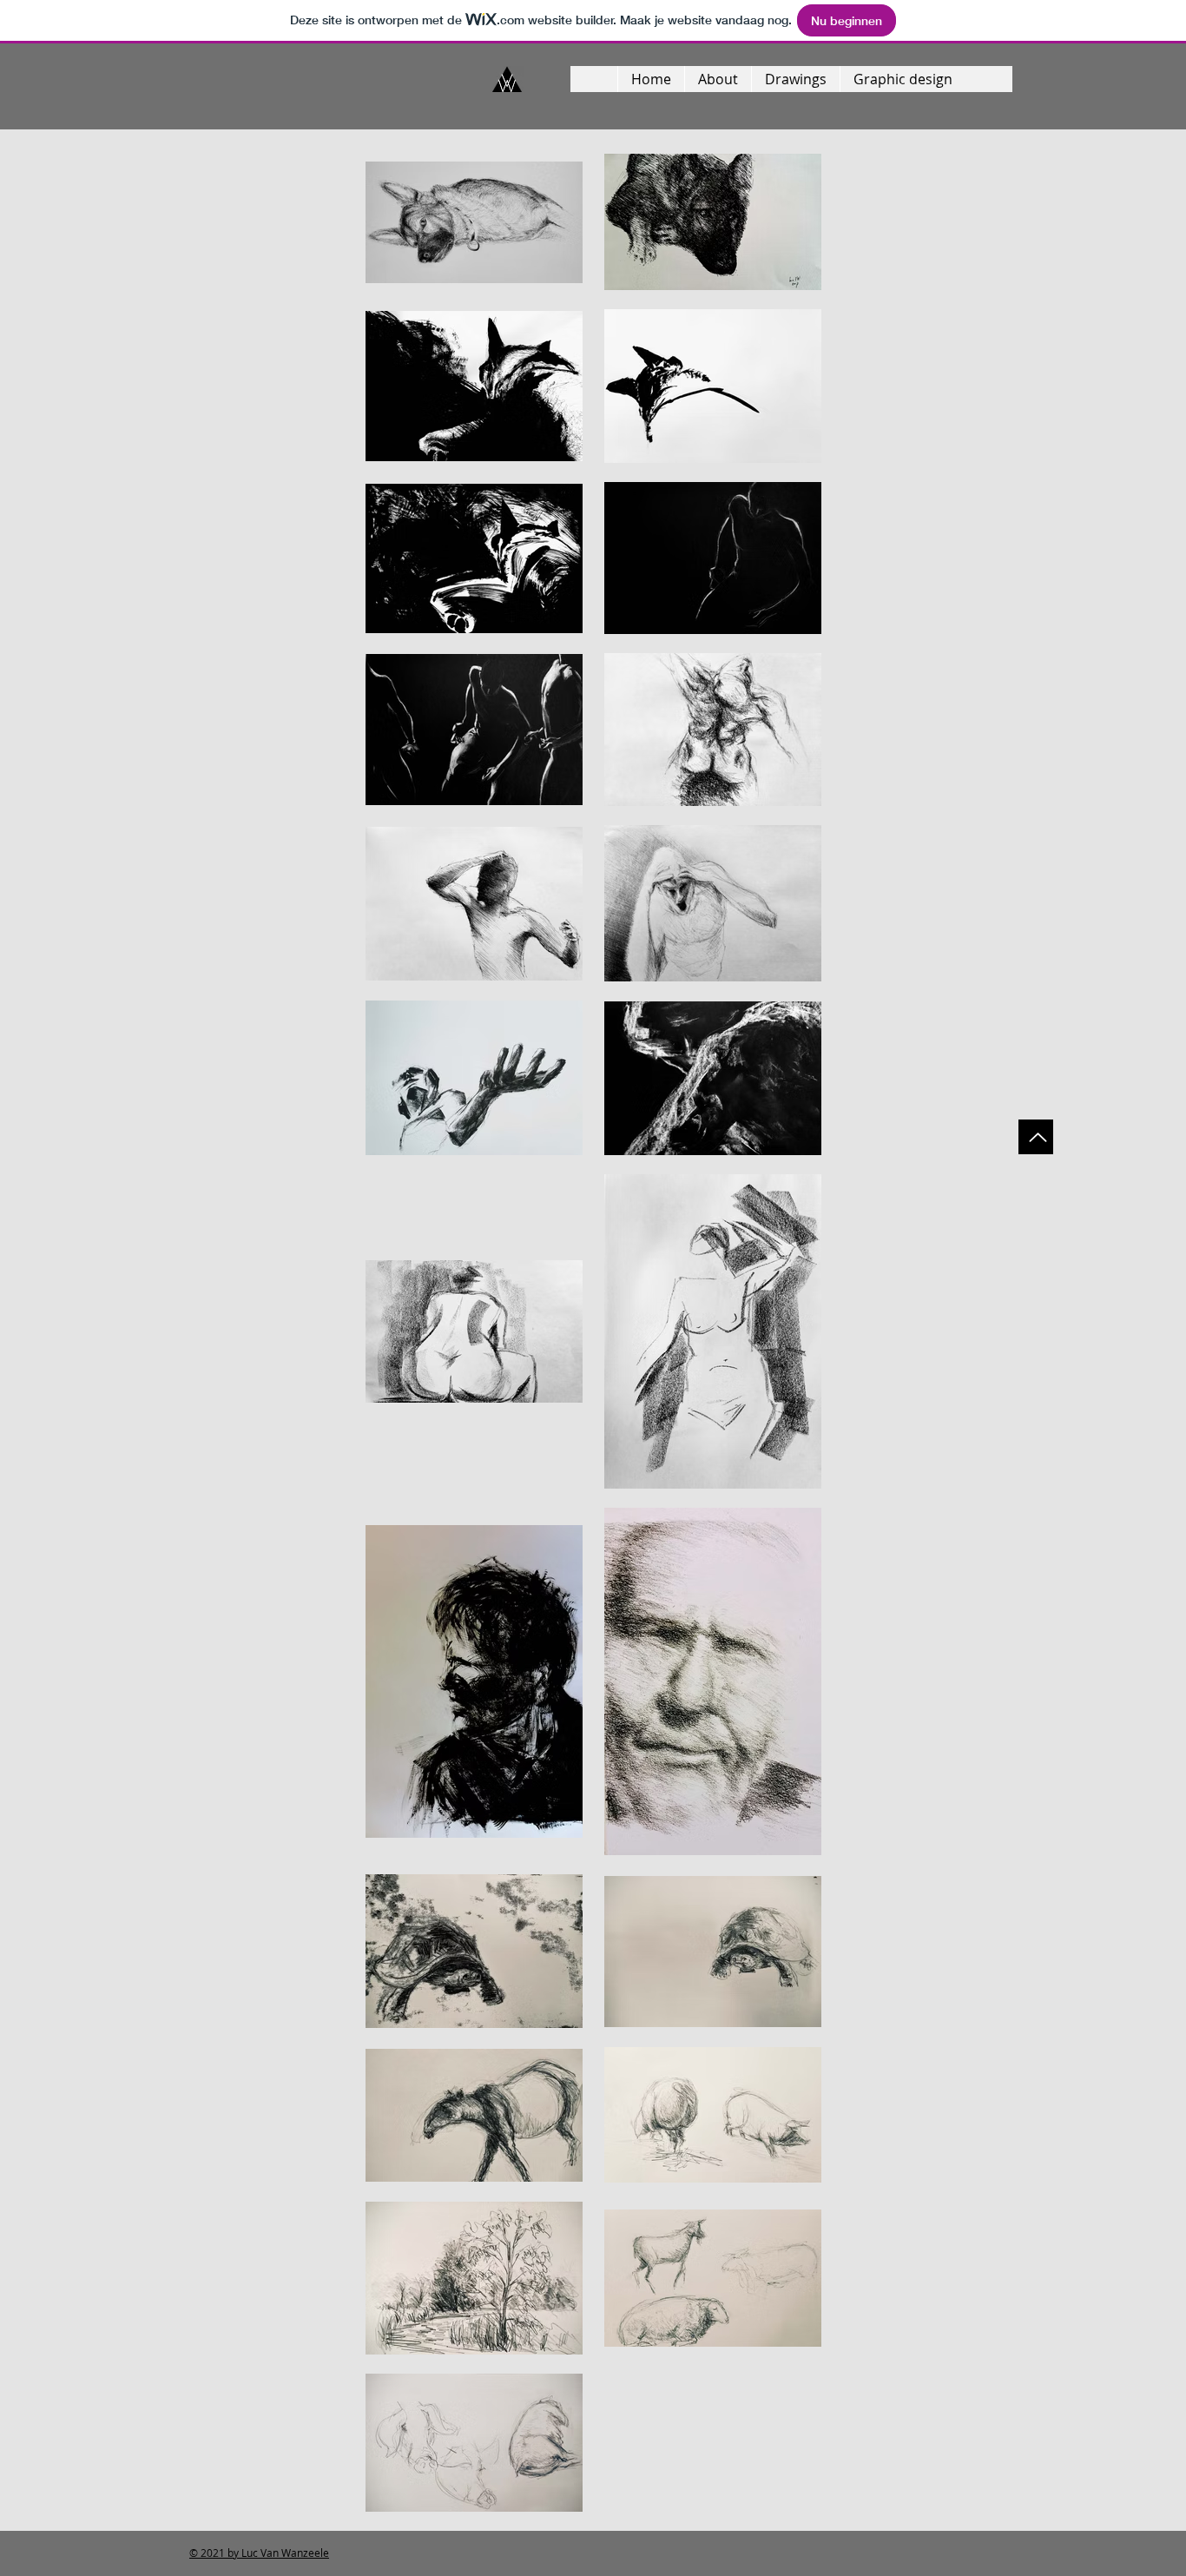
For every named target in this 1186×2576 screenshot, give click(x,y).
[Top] (1036, 1137)
